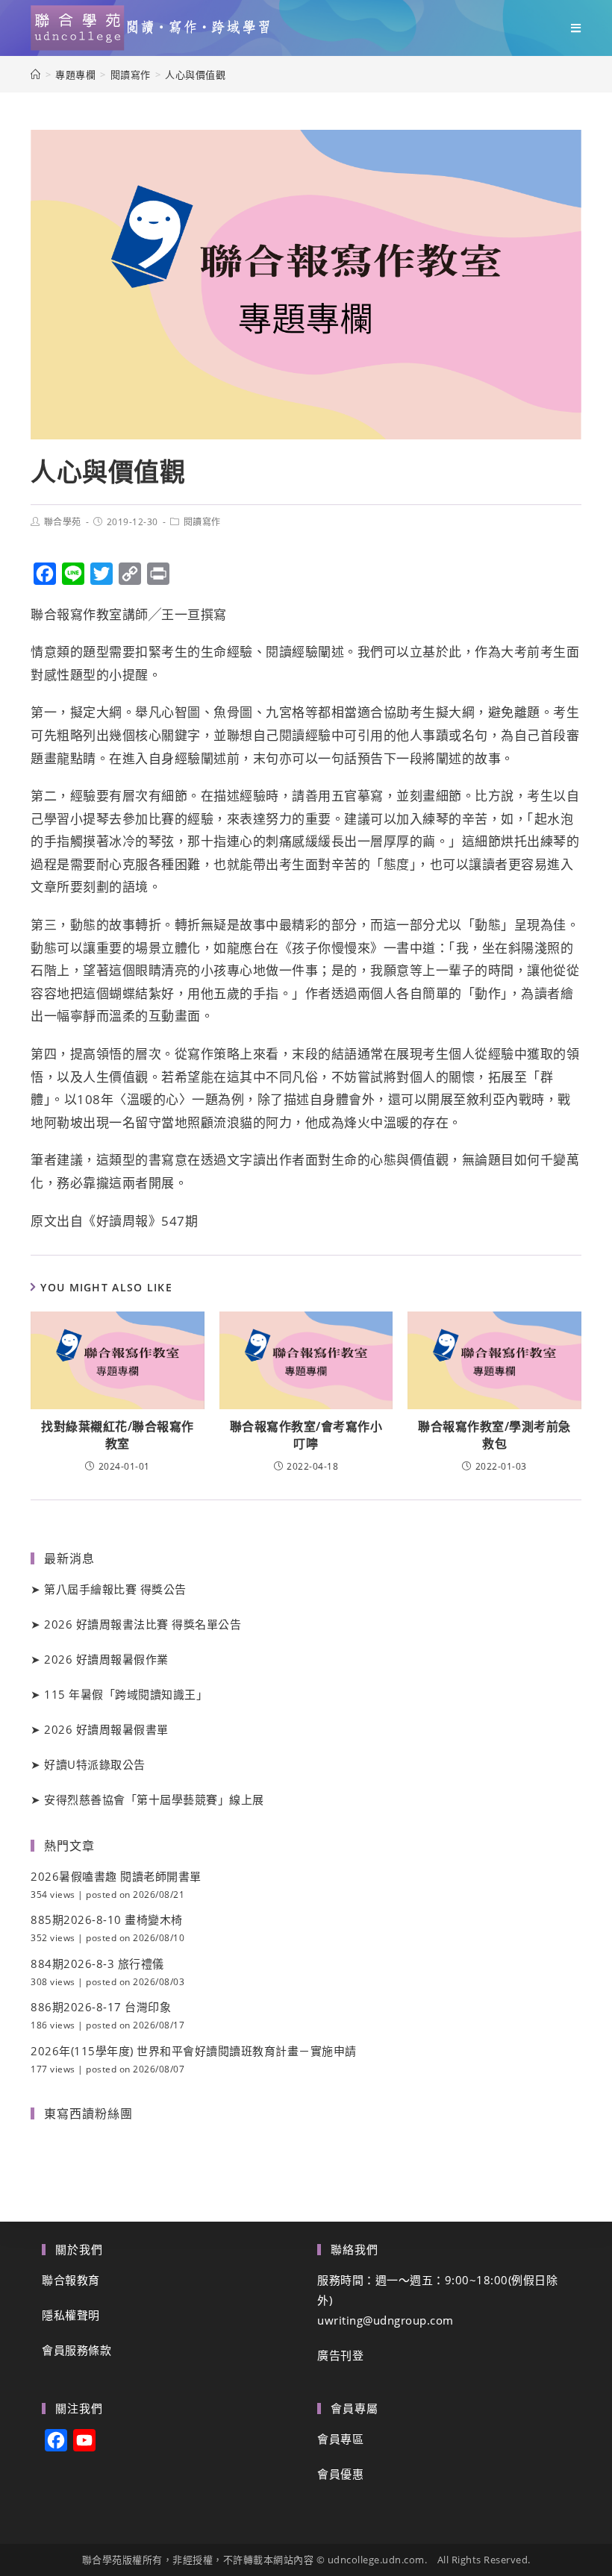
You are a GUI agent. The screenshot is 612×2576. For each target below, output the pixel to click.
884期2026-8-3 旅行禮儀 (97, 1964)
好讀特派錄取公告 (95, 1764)
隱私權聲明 (71, 2315)
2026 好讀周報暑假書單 (106, 1729)
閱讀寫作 (202, 522)
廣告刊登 (340, 2355)
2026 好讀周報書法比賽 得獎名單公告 (143, 1624)
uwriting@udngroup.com (385, 2320)
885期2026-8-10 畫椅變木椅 (107, 1920)
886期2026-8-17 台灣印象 (101, 2007)
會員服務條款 (76, 2350)
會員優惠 (340, 2474)
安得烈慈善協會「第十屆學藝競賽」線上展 (154, 1799)
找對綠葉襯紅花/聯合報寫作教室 (118, 1435)
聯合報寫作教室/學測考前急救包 (494, 1435)
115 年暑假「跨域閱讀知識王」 (126, 1694)
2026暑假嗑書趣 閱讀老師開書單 (116, 1876)
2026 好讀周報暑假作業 (106, 1659)
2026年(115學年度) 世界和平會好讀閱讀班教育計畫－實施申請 (194, 2051)
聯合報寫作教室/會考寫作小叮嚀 (306, 1435)
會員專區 (340, 2439)
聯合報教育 (71, 2280)
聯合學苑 (63, 522)
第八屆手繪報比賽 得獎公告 (115, 1589)
